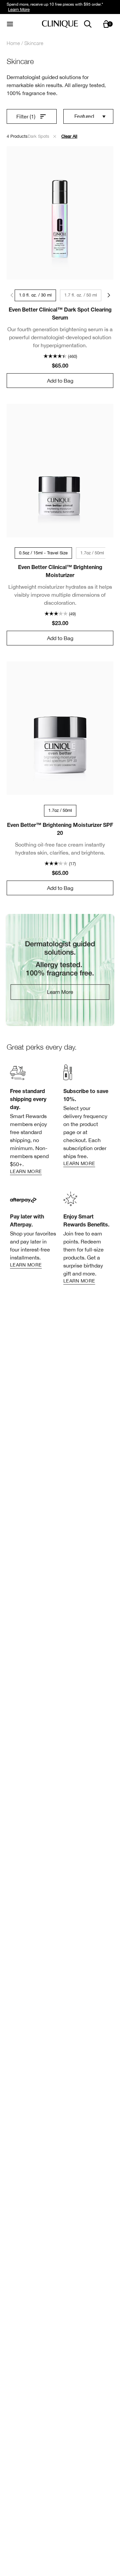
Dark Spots (39, 136)
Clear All (69, 136)
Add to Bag (60, 381)
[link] (60, 970)
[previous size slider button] (11, 295)
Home (13, 43)
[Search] (88, 24)
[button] (55, 136)
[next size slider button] (109, 295)
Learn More (19, 10)
